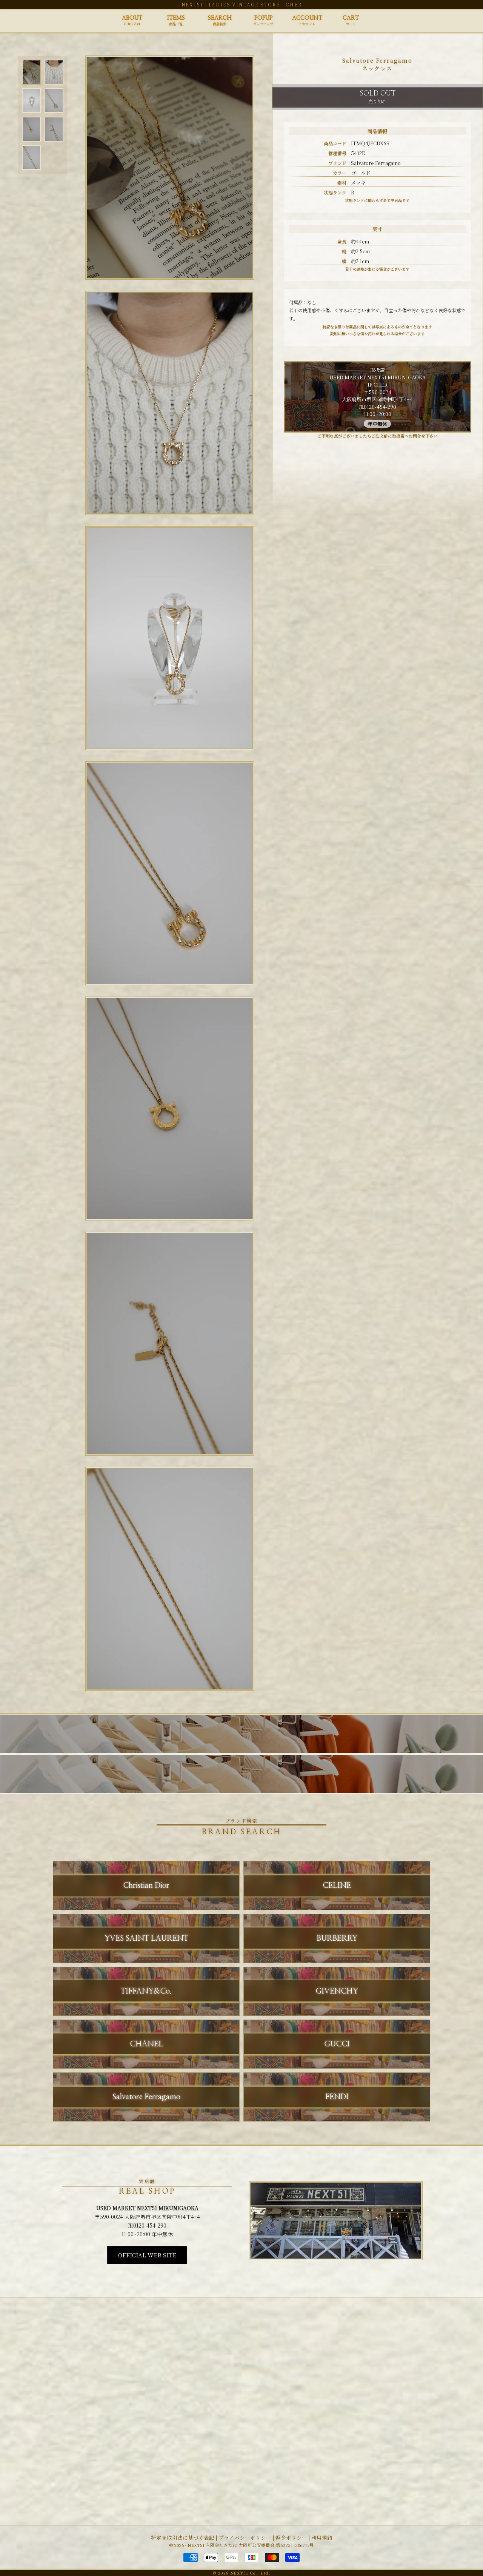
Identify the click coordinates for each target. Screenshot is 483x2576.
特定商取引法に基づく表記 (183, 2537)
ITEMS (176, 21)
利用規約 (322, 2537)
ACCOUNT (307, 21)
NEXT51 (192, 4)
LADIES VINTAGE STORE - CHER (255, 4)
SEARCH (220, 21)
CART (351, 21)
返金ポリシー (291, 2537)
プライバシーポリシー (245, 2537)
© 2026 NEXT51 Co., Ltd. (241, 2573)
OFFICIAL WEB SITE (147, 2255)
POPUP (263, 21)
